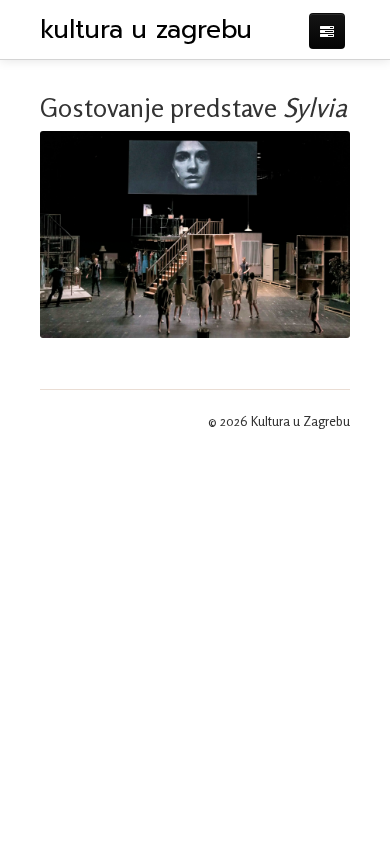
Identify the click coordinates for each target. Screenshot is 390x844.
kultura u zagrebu (146, 30)
